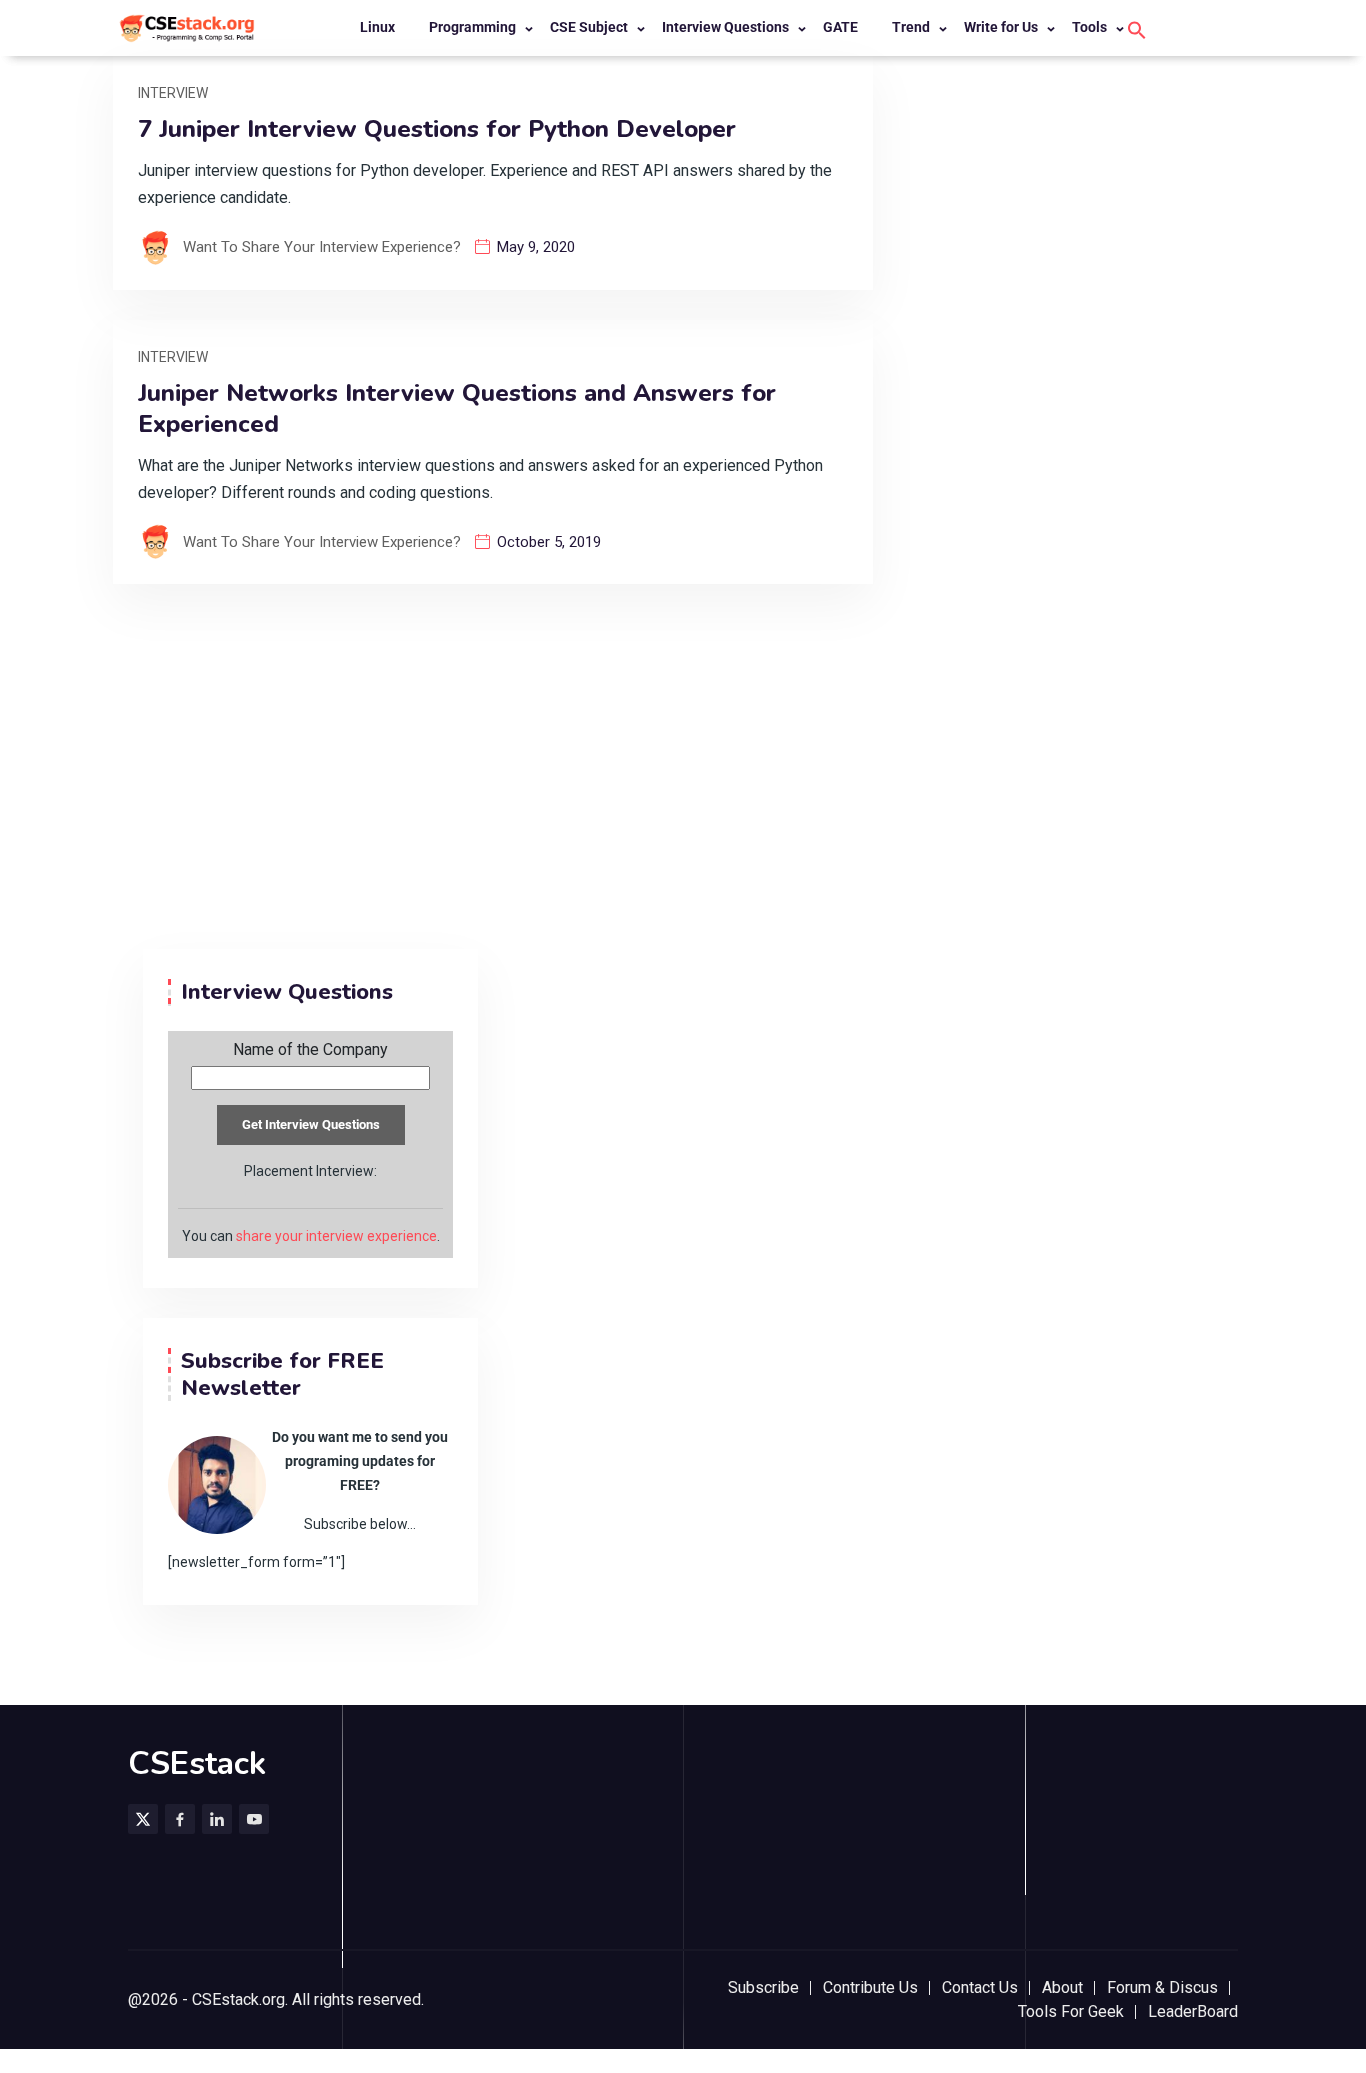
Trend (911, 27)
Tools (1089, 27)
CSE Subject (589, 27)
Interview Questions (725, 27)
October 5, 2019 (549, 542)
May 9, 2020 (536, 247)
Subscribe (763, 1987)
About (1062, 1987)
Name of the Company (310, 1050)
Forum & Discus (1162, 1987)
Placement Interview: (310, 1171)
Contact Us (980, 1987)
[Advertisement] (683, 799)
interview (173, 93)
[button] (1137, 29)
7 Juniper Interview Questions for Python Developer (437, 129)
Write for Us (1001, 27)
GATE (840, 27)
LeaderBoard (1193, 2011)
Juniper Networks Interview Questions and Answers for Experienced (457, 409)
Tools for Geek (1071, 2011)
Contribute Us (870, 1987)
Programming (472, 27)
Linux (377, 27)
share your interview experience (336, 1236)
